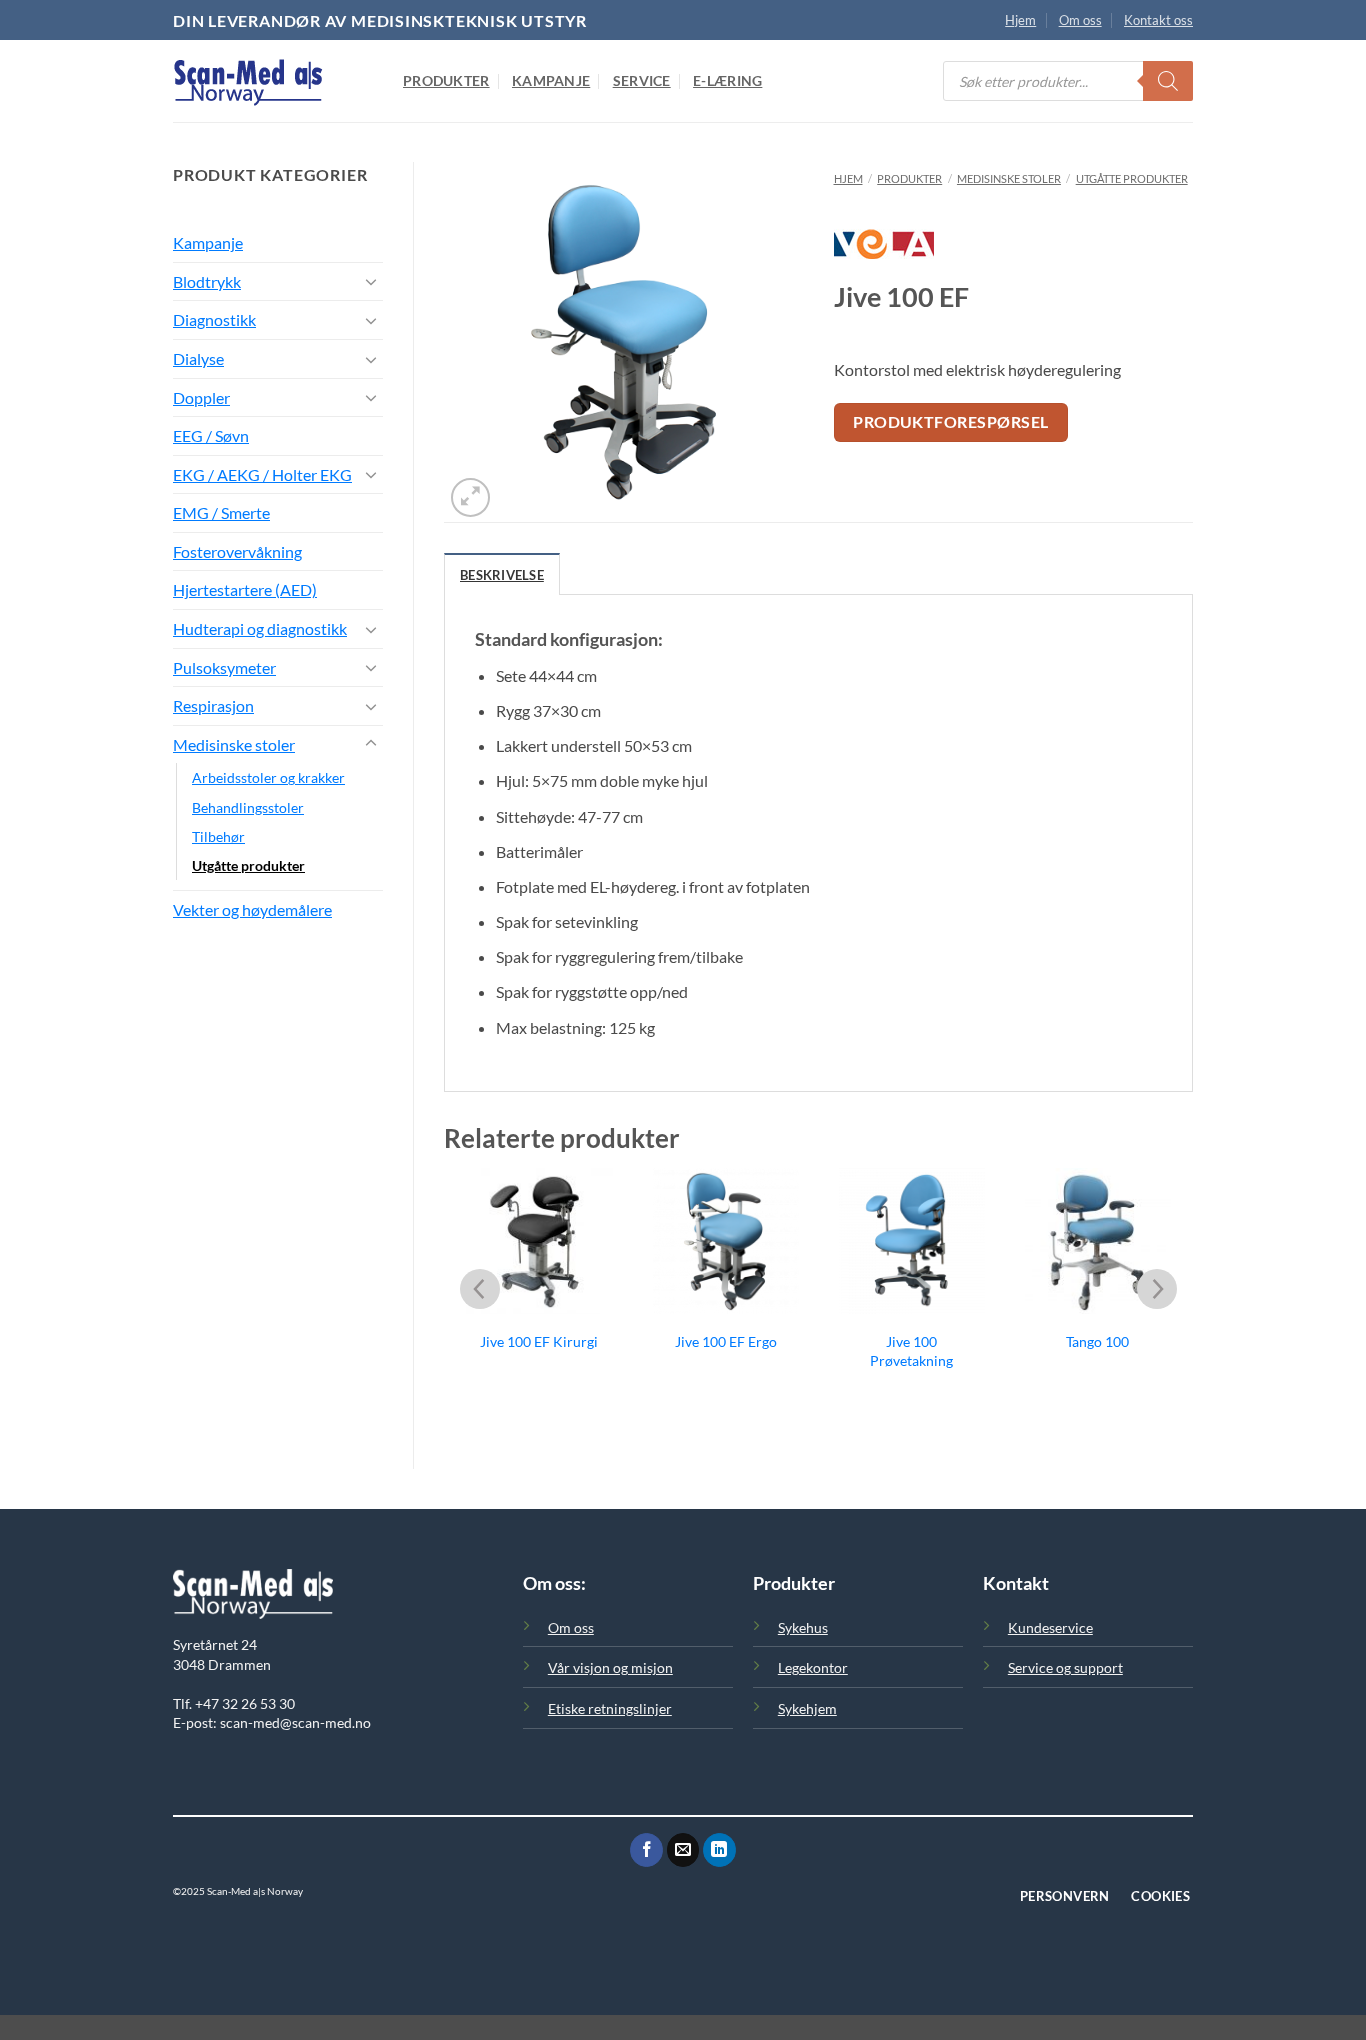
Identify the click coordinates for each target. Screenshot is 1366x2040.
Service (642, 80)
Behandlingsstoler (248, 807)
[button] (470, 497)
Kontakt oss (1158, 20)
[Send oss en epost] (683, 1850)
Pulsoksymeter (224, 667)
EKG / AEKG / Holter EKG (262, 474)
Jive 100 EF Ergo (726, 1341)
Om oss (1080, 20)
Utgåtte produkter (248, 865)
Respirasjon (213, 705)
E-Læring (727, 80)
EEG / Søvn (211, 435)
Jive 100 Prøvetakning (911, 1351)
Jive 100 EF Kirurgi (539, 1341)
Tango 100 (1097, 1341)
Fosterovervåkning (237, 551)
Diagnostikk (214, 319)
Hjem (1020, 20)
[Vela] (884, 254)
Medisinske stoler (234, 744)
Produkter (446, 80)
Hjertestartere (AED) (245, 589)
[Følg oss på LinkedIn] (719, 1850)
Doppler (201, 397)
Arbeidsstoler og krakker (268, 777)
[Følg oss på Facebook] (646, 1850)
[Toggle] (371, 281)
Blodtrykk (207, 281)
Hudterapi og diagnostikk (260, 628)
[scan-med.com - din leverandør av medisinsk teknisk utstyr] (273, 81)
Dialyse (198, 358)
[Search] (1168, 81)
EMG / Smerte (221, 512)
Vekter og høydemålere (252, 909)
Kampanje (551, 80)
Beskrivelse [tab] (502, 575)
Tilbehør (218, 836)
